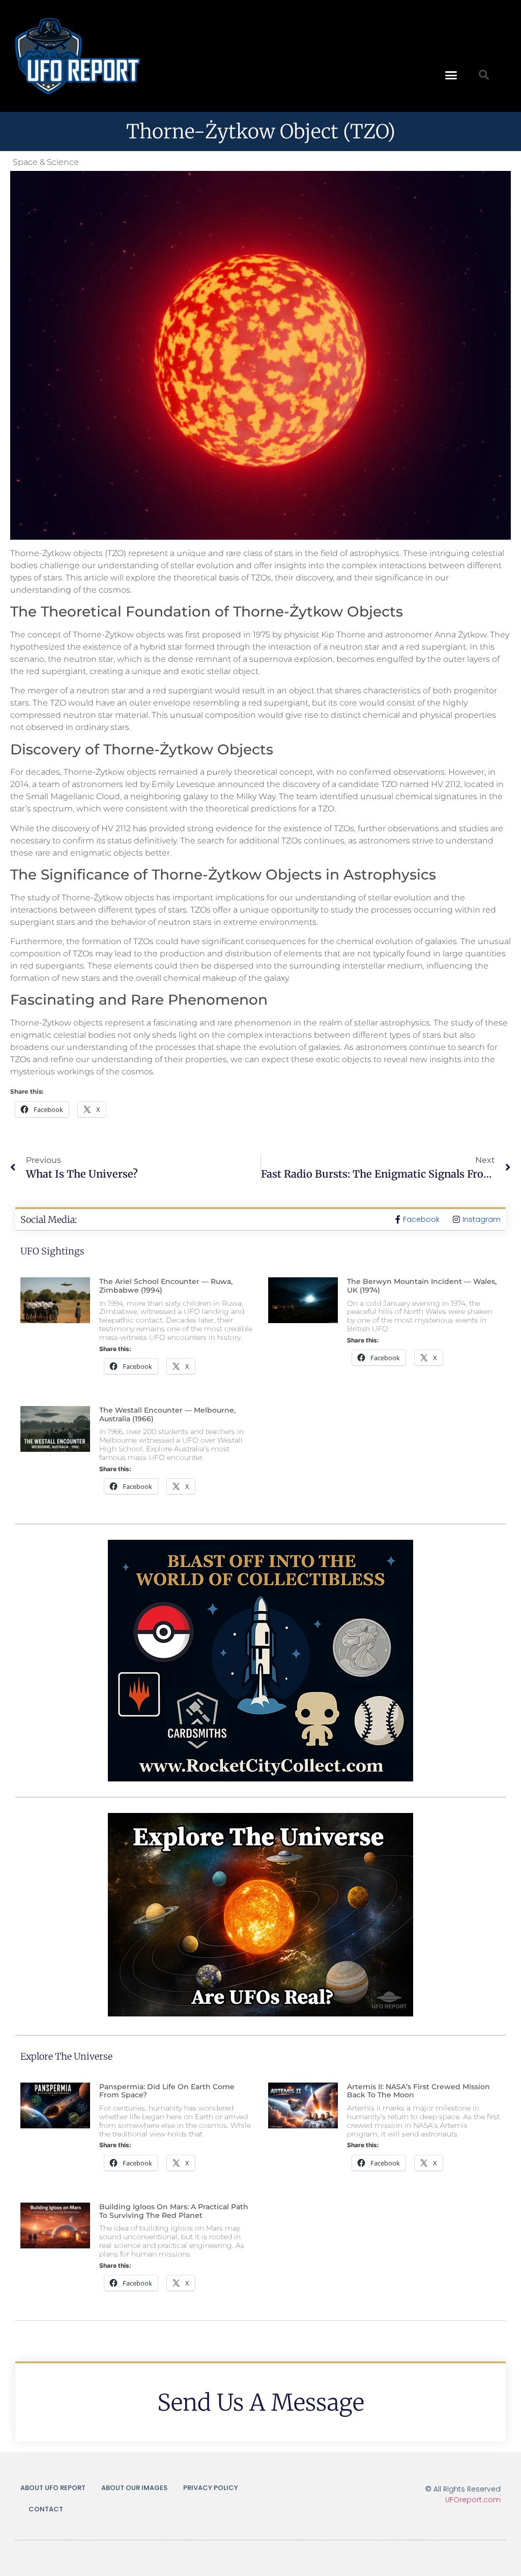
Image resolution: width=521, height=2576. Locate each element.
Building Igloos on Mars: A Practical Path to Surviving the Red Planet (174, 2211)
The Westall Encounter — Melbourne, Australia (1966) (167, 1414)
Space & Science (46, 162)
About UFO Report (53, 2488)
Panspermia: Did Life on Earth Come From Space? (167, 2091)
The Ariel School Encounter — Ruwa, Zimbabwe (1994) (166, 1286)
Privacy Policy (211, 2488)
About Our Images (134, 2488)
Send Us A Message (261, 2403)
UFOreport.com (473, 2500)
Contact (46, 2509)
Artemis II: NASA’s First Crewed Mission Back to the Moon (418, 2091)
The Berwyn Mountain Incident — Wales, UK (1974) (422, 1286)
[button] (451, 75)
